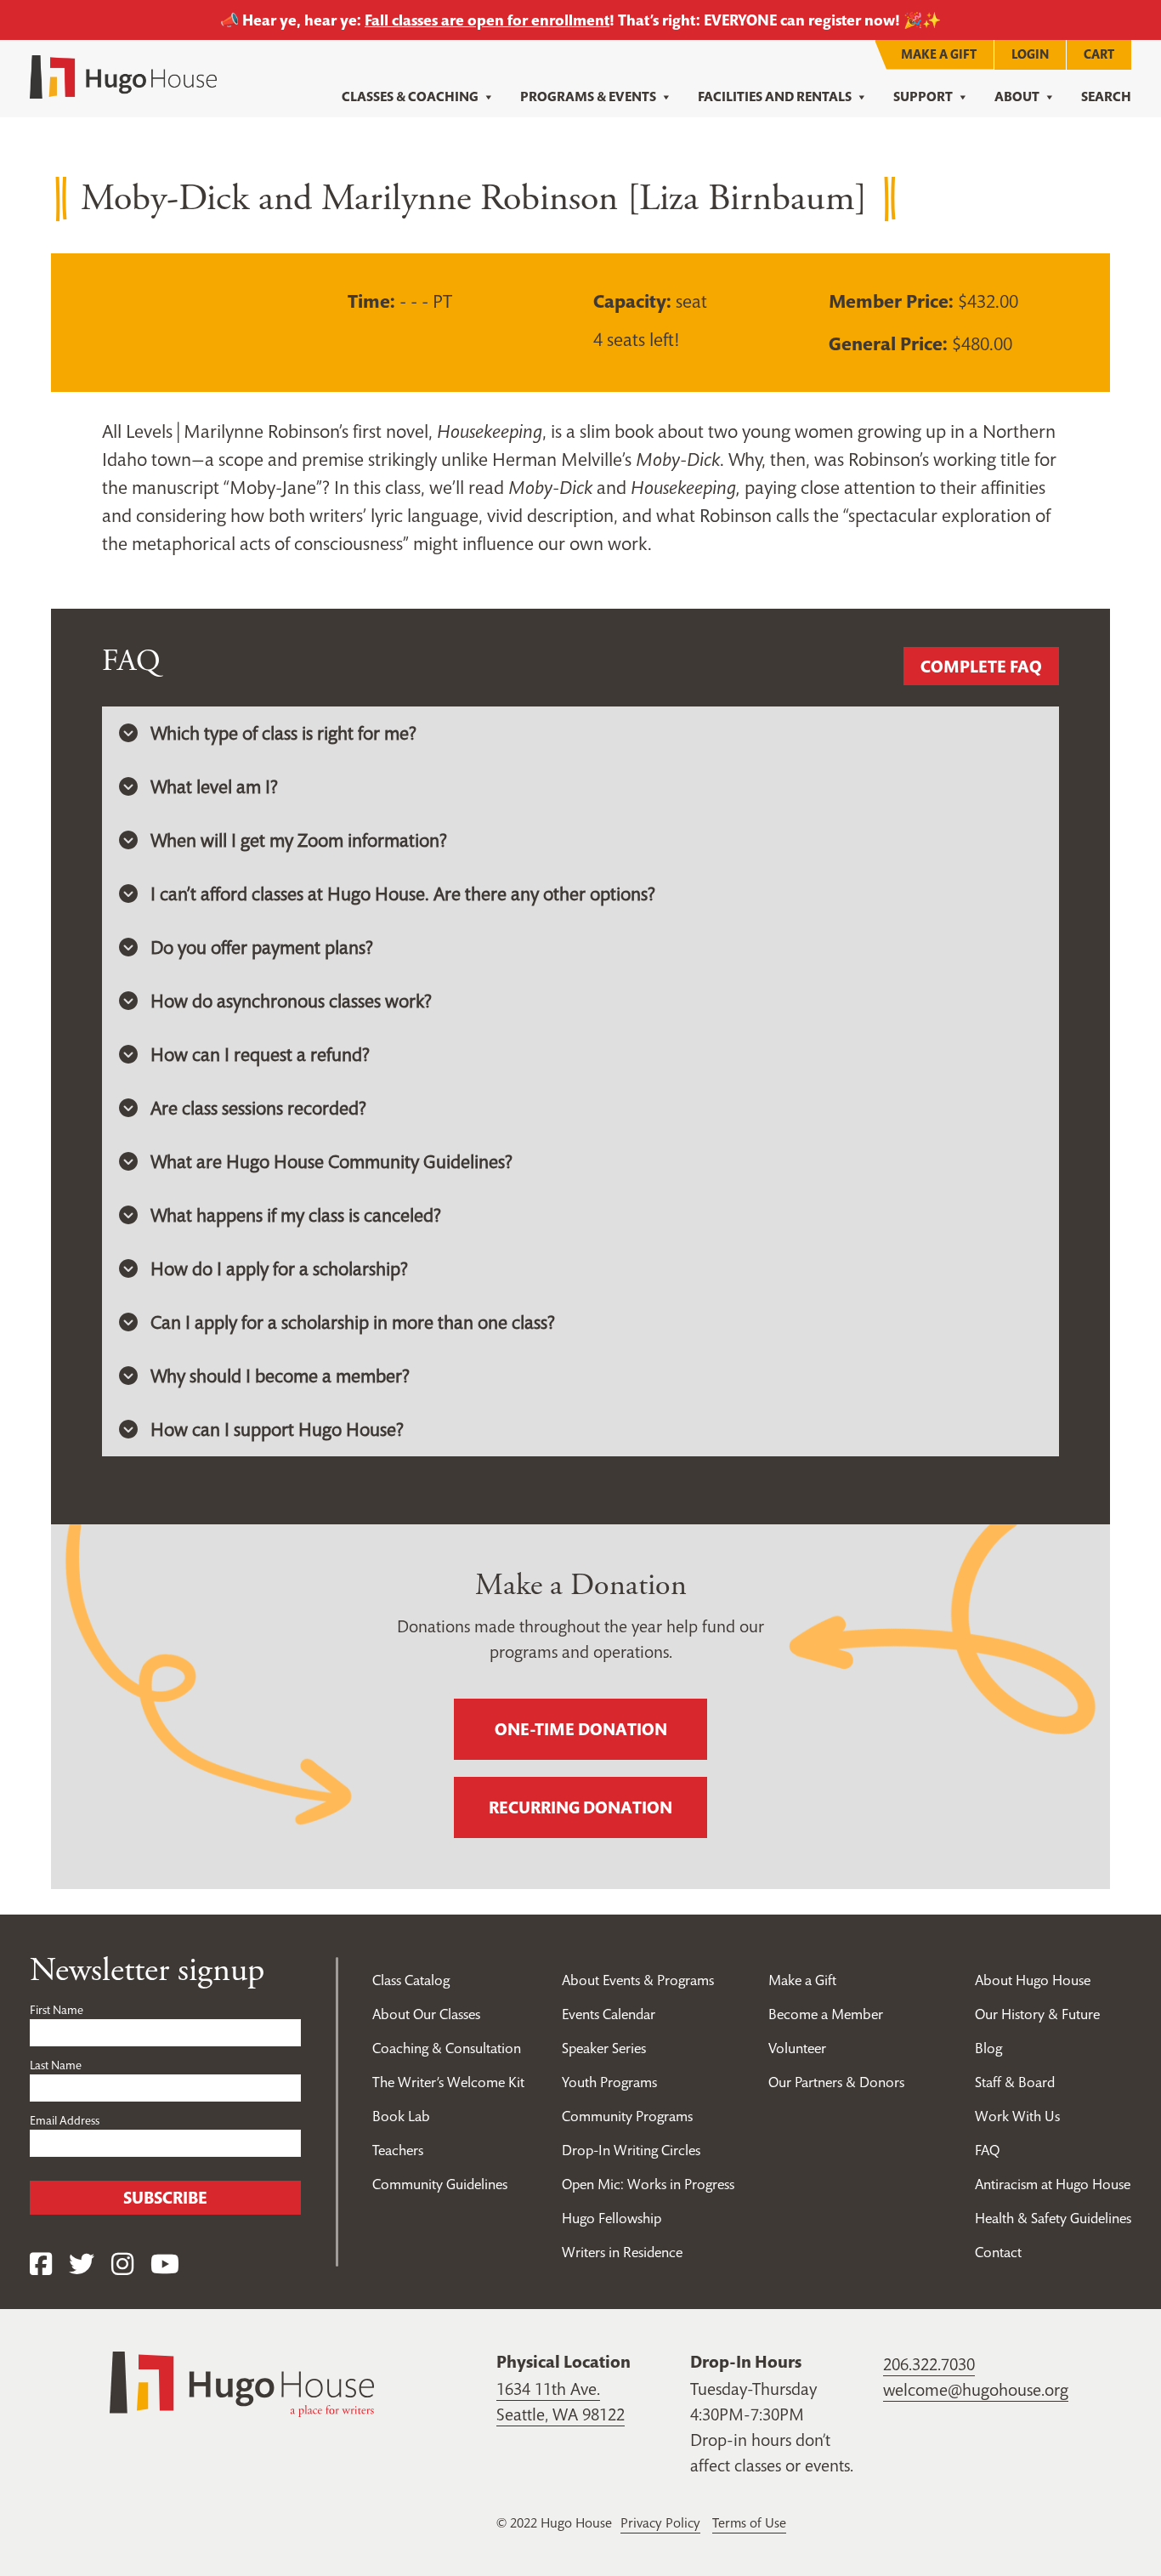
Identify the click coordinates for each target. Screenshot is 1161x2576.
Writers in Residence (622, 2252)
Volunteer (797, 2048)
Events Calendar (609, 2014)
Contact (998, 2252)
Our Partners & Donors (836, 2082)
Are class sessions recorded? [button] (258, 1108)
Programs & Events (588, 96)
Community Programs (627, 2116)
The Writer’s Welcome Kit (448, 2082)
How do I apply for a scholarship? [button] (279, 1268)
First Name (57, 2010)
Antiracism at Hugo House (1053, 2184)
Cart (1099, 54)
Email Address (65, 2120)
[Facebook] (41, 2264)
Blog (988, 2048)
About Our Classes (426, 2014)
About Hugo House (1033, 1980)
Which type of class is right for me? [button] (283, 733)
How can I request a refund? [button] (260, 1054)
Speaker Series (604, 2048)
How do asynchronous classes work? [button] (291, 1001)
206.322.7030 (929, 2364)
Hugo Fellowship (612, 2218)
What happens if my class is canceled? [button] (296, 1215)
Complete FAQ (981, 667)
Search (1106, 96)
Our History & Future (1037, 2014)
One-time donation (581, 1729)
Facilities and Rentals (775, 96)
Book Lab (401, 2116)
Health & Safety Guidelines (1053, 2218)
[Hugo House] (242, 2382)
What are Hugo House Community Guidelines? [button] (331, 1161)
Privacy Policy (660, 2522)
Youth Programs (609, 2082)
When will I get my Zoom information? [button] (299, 840)
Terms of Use (749, 2522)
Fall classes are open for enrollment (487, 20)
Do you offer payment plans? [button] (262, 947)
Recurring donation (580, 1807)
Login (1030, 54)
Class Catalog (411, 1980)
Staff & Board (1015, 2082)
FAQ (987, 2150)
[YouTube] (165, 2264)
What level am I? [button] (214, 786)
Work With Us (1017, 2116)
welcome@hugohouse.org (976, 2390)
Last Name (56, 2065)
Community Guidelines (440, 2184)
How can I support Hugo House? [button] (277, 1429)
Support (923, 96)
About (1017, 96)
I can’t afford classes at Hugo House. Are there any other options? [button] (403, 894)
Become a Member (826, 2014)
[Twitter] (82, 2264)
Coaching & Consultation (447, 2048)
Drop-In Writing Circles (631, 2150)
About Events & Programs (638, 1980)
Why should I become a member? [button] (280, 1376)
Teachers (398, 2150)
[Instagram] (122, 2264)
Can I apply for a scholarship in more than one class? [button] (353, 1322)
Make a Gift (939, 54)
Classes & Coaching (410, 96)
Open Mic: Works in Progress (648, 2184)
